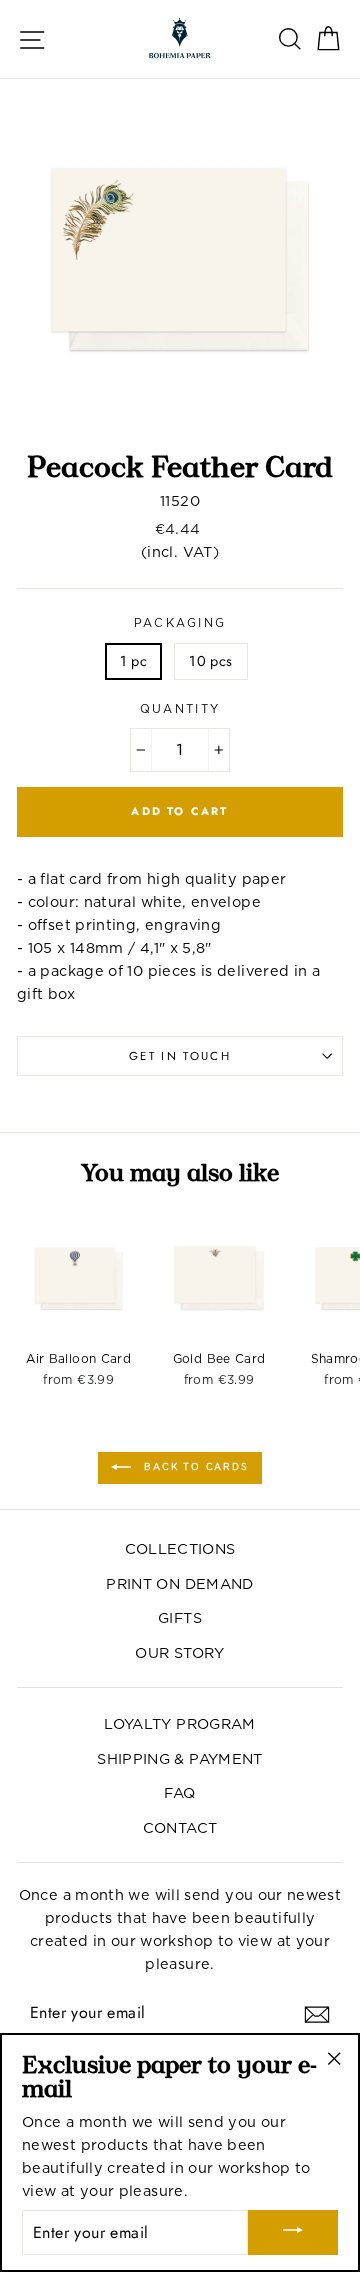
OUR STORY (179, 1652)
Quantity (180, 709)
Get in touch (180, 1056)
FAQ (179, 1792)
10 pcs (210, 661)
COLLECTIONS (180, 1548)
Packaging (180, 623)
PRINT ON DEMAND (179, 1583)
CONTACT (180, 1827)
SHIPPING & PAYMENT (180, 1758)
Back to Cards (193, 1466)
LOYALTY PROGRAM (179, 1723)
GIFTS (180, 1617)
